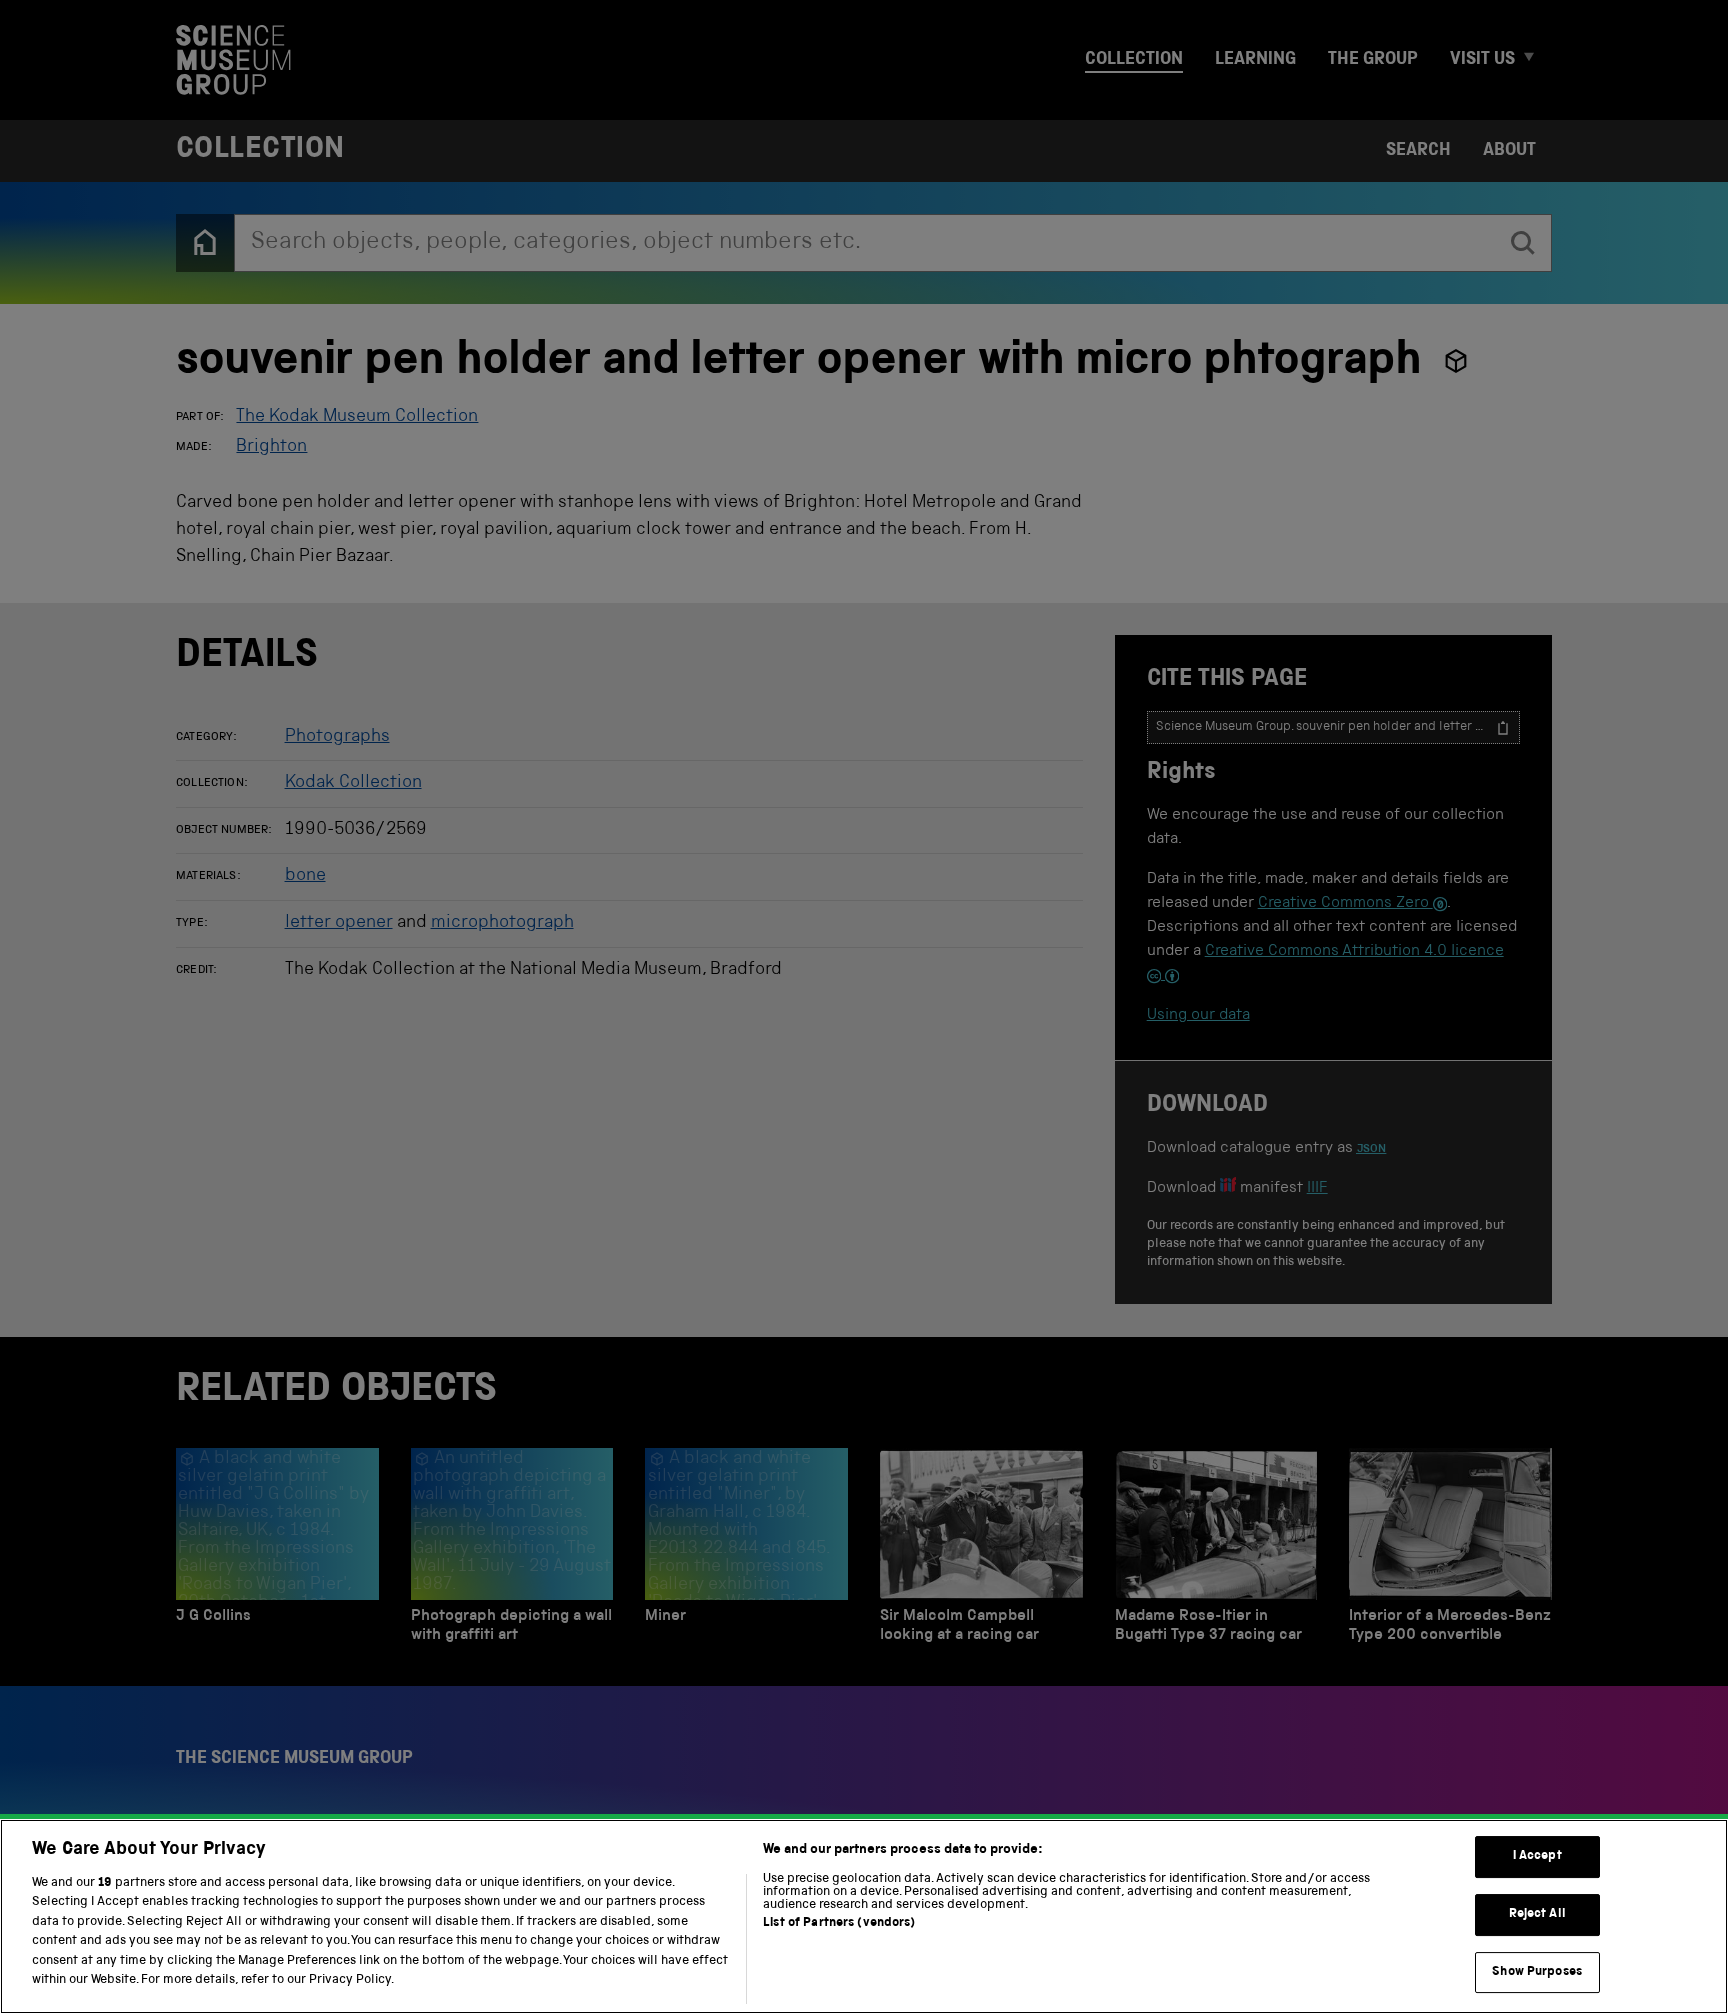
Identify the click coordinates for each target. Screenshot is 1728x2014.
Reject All (1537, 1914)
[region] (864, 1916)
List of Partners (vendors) (839, 1923)
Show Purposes (1537, 1972)
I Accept (1537, 1857)
